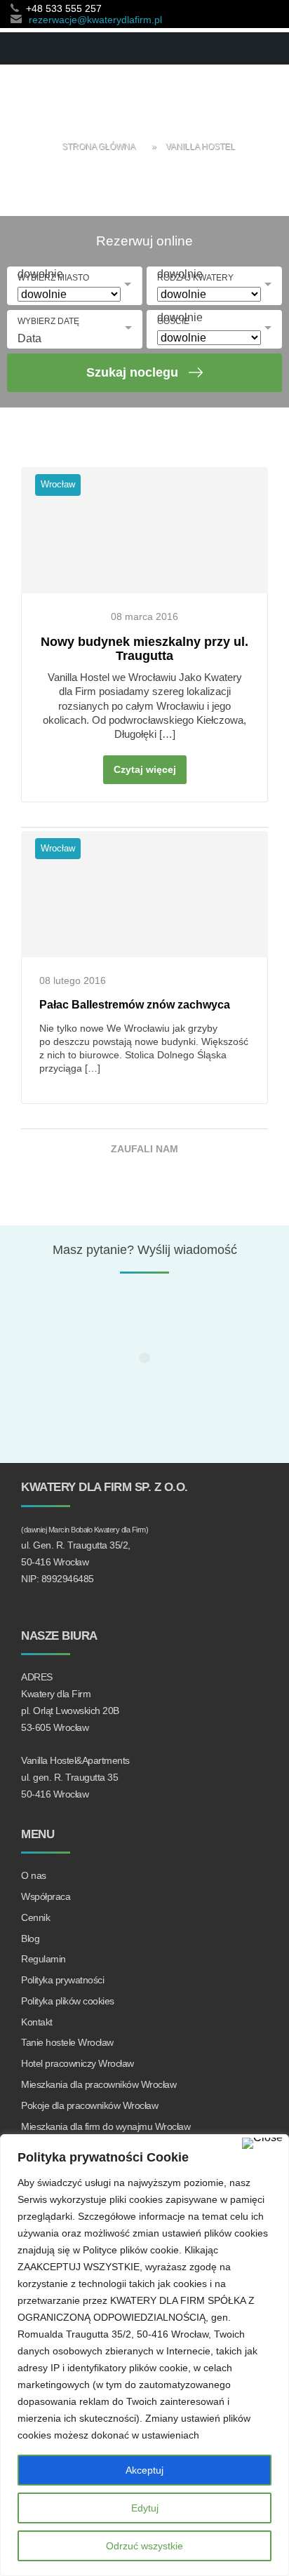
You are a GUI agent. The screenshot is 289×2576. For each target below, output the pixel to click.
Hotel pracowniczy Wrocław (78, 2063)
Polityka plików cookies (68, 2001)
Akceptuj (144, 2470)
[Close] (262, 2143)
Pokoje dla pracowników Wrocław (89, 2105)
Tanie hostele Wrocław (67, 2042)
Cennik (35, 1917)
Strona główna (99, 147)
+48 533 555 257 (64, 8)
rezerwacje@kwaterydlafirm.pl (95, 20)
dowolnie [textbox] (40, 274)
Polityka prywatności (62, 1980)
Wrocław (58, 484)
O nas (34, 1875)
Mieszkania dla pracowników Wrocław (99, 2084)
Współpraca (46, 1896)
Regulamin (43, 1959)
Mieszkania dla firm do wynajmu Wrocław (106, 2126)
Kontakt (37, 2022)
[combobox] (180, 306)
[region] (144, 2355)
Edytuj (145, 2508)
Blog (30, 1938)
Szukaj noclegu (132, 372)
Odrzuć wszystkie (144, 2546)
